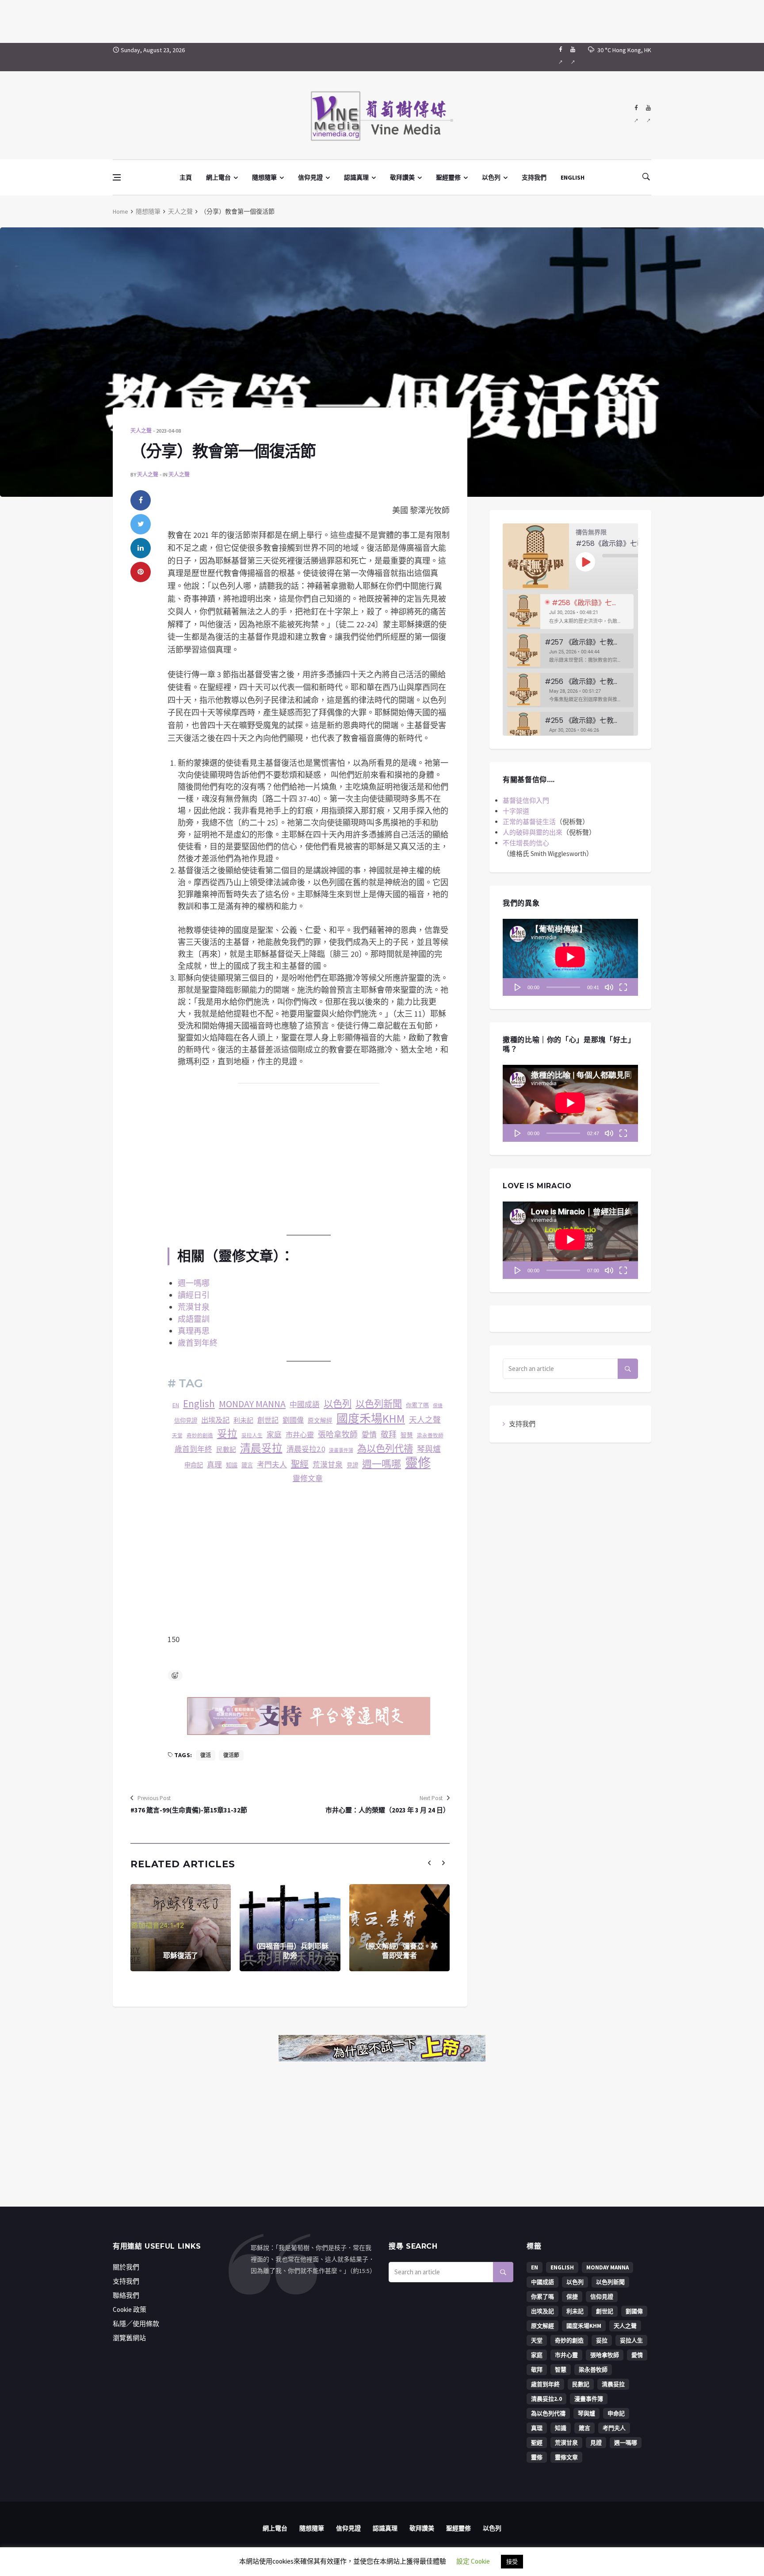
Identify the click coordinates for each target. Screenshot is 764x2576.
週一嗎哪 (194, 1283)
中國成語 (305, 1405)
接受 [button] (512, 2562)
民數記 (226, 1449)
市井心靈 (300, 1435)
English (199, 1404)
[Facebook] (560, 57)
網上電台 (218, 177)
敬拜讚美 (402, 177)
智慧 (407, 1435)
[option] (570, 612)
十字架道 (516, 811)
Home (120, 211)
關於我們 (126, 2267)
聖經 (300, 1464)
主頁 (186, 177)
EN (176, 1405)
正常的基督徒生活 (529, 822)
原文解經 (320, 1421)
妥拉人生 (252, 1435)
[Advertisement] (382, 20)
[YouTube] (573, 57)
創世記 (268, 1420)
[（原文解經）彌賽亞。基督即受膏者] (399, 1928)
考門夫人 (272, 1465)
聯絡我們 (126, 2295)
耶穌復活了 (181, 1956)
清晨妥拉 (261, 1448)
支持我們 (534, 177)
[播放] (518, 987)
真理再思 (194, 1331)
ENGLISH (573, 177)
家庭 (274, 1435)
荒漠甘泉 (194, 1307)
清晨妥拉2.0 (306, 1449)
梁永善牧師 (430, 1435)
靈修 (418, 1463)
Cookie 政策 (130, 2309)
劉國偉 (293, 1420)
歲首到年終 (198, 1343)
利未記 (243, 1420)
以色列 (491, 177)
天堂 (177, 1436)
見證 (352, 1465)
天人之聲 (180, 211)
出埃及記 (215, 1420)
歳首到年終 (193, 1449)
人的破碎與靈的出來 (533, 832)
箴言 (247, 1465)
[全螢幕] (623, 987)
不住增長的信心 (526, 843)
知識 (232, 1465)
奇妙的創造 (200, 1436)
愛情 (369, 1435)
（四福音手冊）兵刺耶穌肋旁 (290, 1951)
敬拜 (389, 1434)
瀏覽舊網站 (129, 2338)
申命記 (194, 1465)
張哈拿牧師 (338, 1434)
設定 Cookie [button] (473, 2561)
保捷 (438, 1406)
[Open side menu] (117, 177)
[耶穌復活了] (181, 1928)
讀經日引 (194, 1295)
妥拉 (227, 1434)
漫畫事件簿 (341, 1450)
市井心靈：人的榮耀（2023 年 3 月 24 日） (388, 1810)
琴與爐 (429, 1449)
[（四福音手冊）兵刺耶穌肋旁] (290, 1928)
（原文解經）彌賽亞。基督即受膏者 (399, 1951)
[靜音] (609, 987)
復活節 (231, 1755)
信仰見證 (310, 177)
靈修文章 (308, 1479)
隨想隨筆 (264, 177)
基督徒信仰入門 (526, 800)
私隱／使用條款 (136, 2324)
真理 (214, 1465)
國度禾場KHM (371, 1419)
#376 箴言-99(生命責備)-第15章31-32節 (189, 1810)
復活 (206, 1755)
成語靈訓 (194, 1319)
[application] (570, 957)
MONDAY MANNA (252, 1404)
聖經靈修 (448, 177)
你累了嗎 (417, 1405)
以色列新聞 (379, 1404)
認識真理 (356, 177)
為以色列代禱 (385, 1449)
